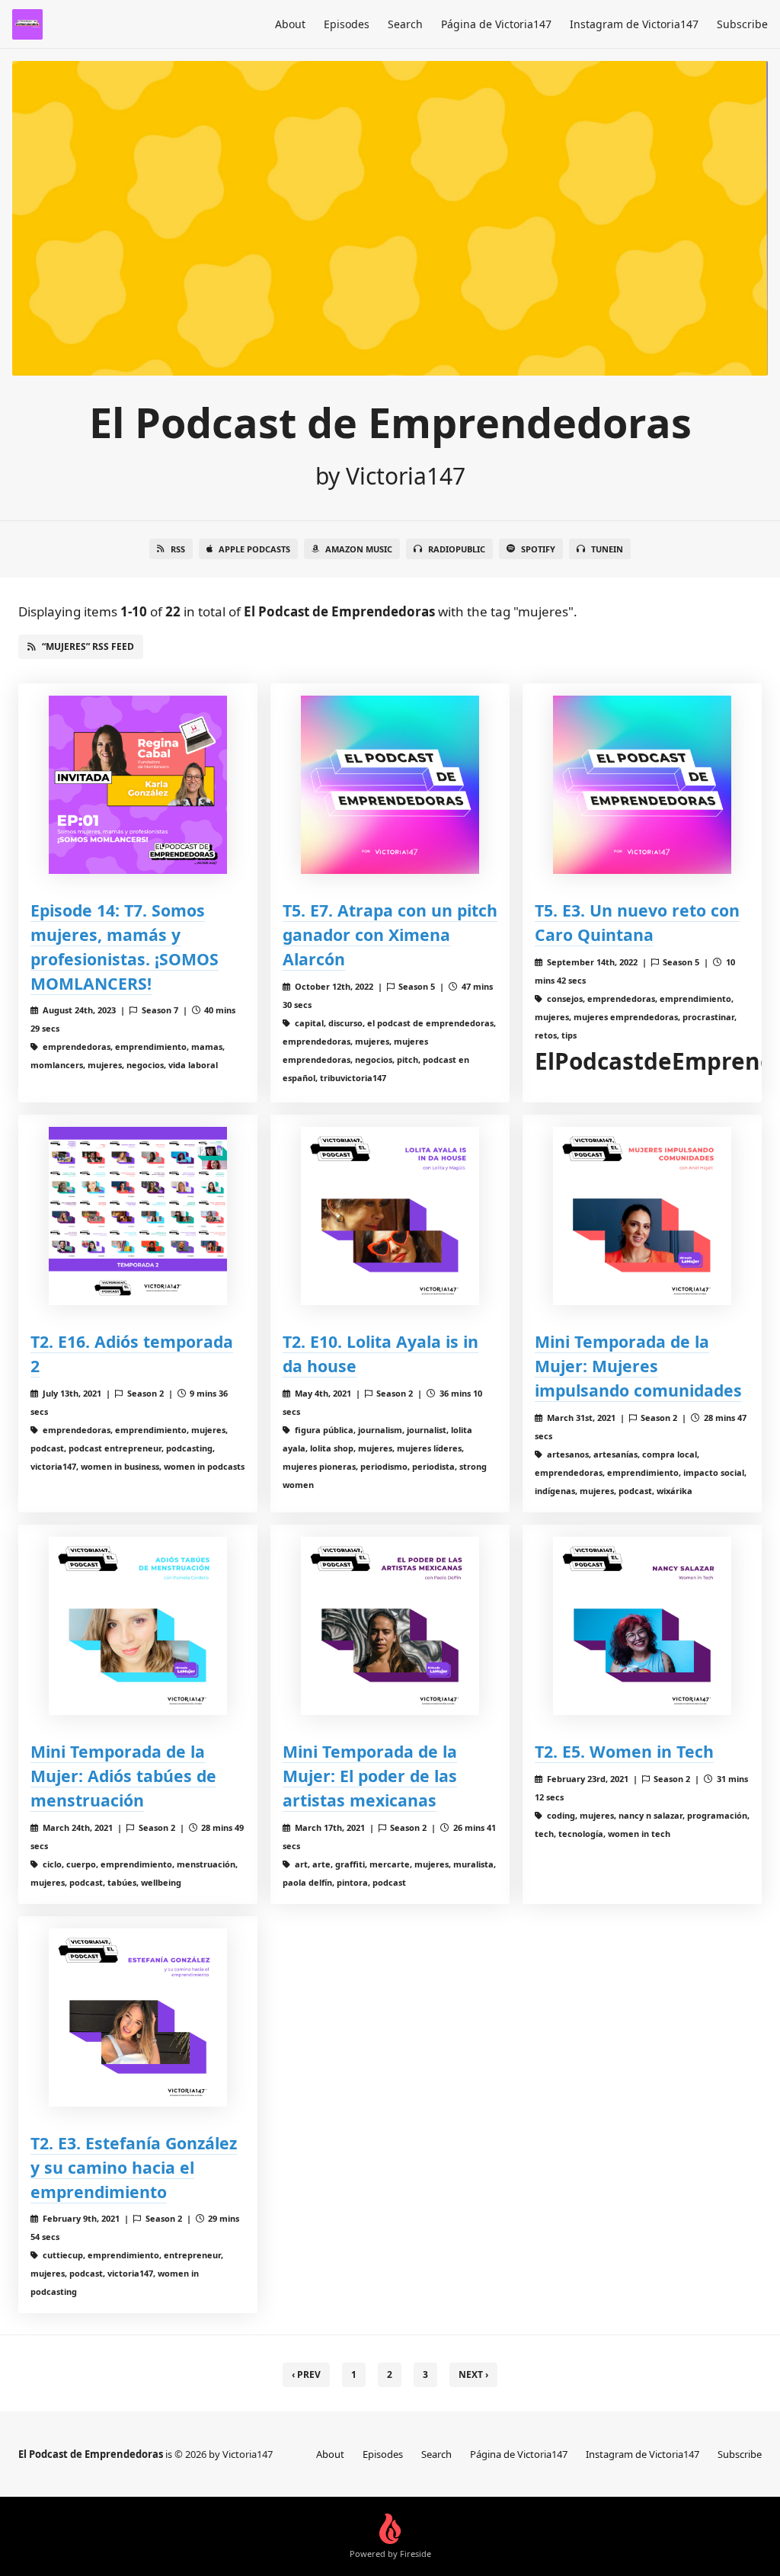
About (290, 24)
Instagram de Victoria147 (634, 24)
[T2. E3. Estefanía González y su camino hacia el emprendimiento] (138, 2018)
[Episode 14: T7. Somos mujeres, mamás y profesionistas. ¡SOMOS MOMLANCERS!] (138, 785)
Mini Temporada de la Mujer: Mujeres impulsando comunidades (638, 1366)
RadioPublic (457, 549)
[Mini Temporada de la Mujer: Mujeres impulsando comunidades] (642, 1216)
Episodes (347, 24)
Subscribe (742, 24)
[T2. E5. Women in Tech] (642, 1626)
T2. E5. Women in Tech (624, 1751)
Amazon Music (359, 549)
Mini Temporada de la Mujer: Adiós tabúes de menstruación (123, 1776)
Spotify (538, 549)
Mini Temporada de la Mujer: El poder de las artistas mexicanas (370, 1776)
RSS (178, 549)
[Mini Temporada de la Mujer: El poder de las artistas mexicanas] (390, 1626)
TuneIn (607, 549)
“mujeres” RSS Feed (88, 646)
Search (405, 24)
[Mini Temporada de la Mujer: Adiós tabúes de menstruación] (138, 1626)
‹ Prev (306, 2374)
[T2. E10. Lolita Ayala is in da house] (390, 1216)
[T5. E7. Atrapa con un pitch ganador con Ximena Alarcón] (390, 785)
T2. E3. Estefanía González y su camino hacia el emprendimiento (134, 2167)
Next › (473, 2374)
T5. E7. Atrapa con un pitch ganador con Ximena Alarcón (390, 934)
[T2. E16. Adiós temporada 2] (138, 1216)
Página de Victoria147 (496, 24)
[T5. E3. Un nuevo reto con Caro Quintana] (642, 785)
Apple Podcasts (254, 549)
